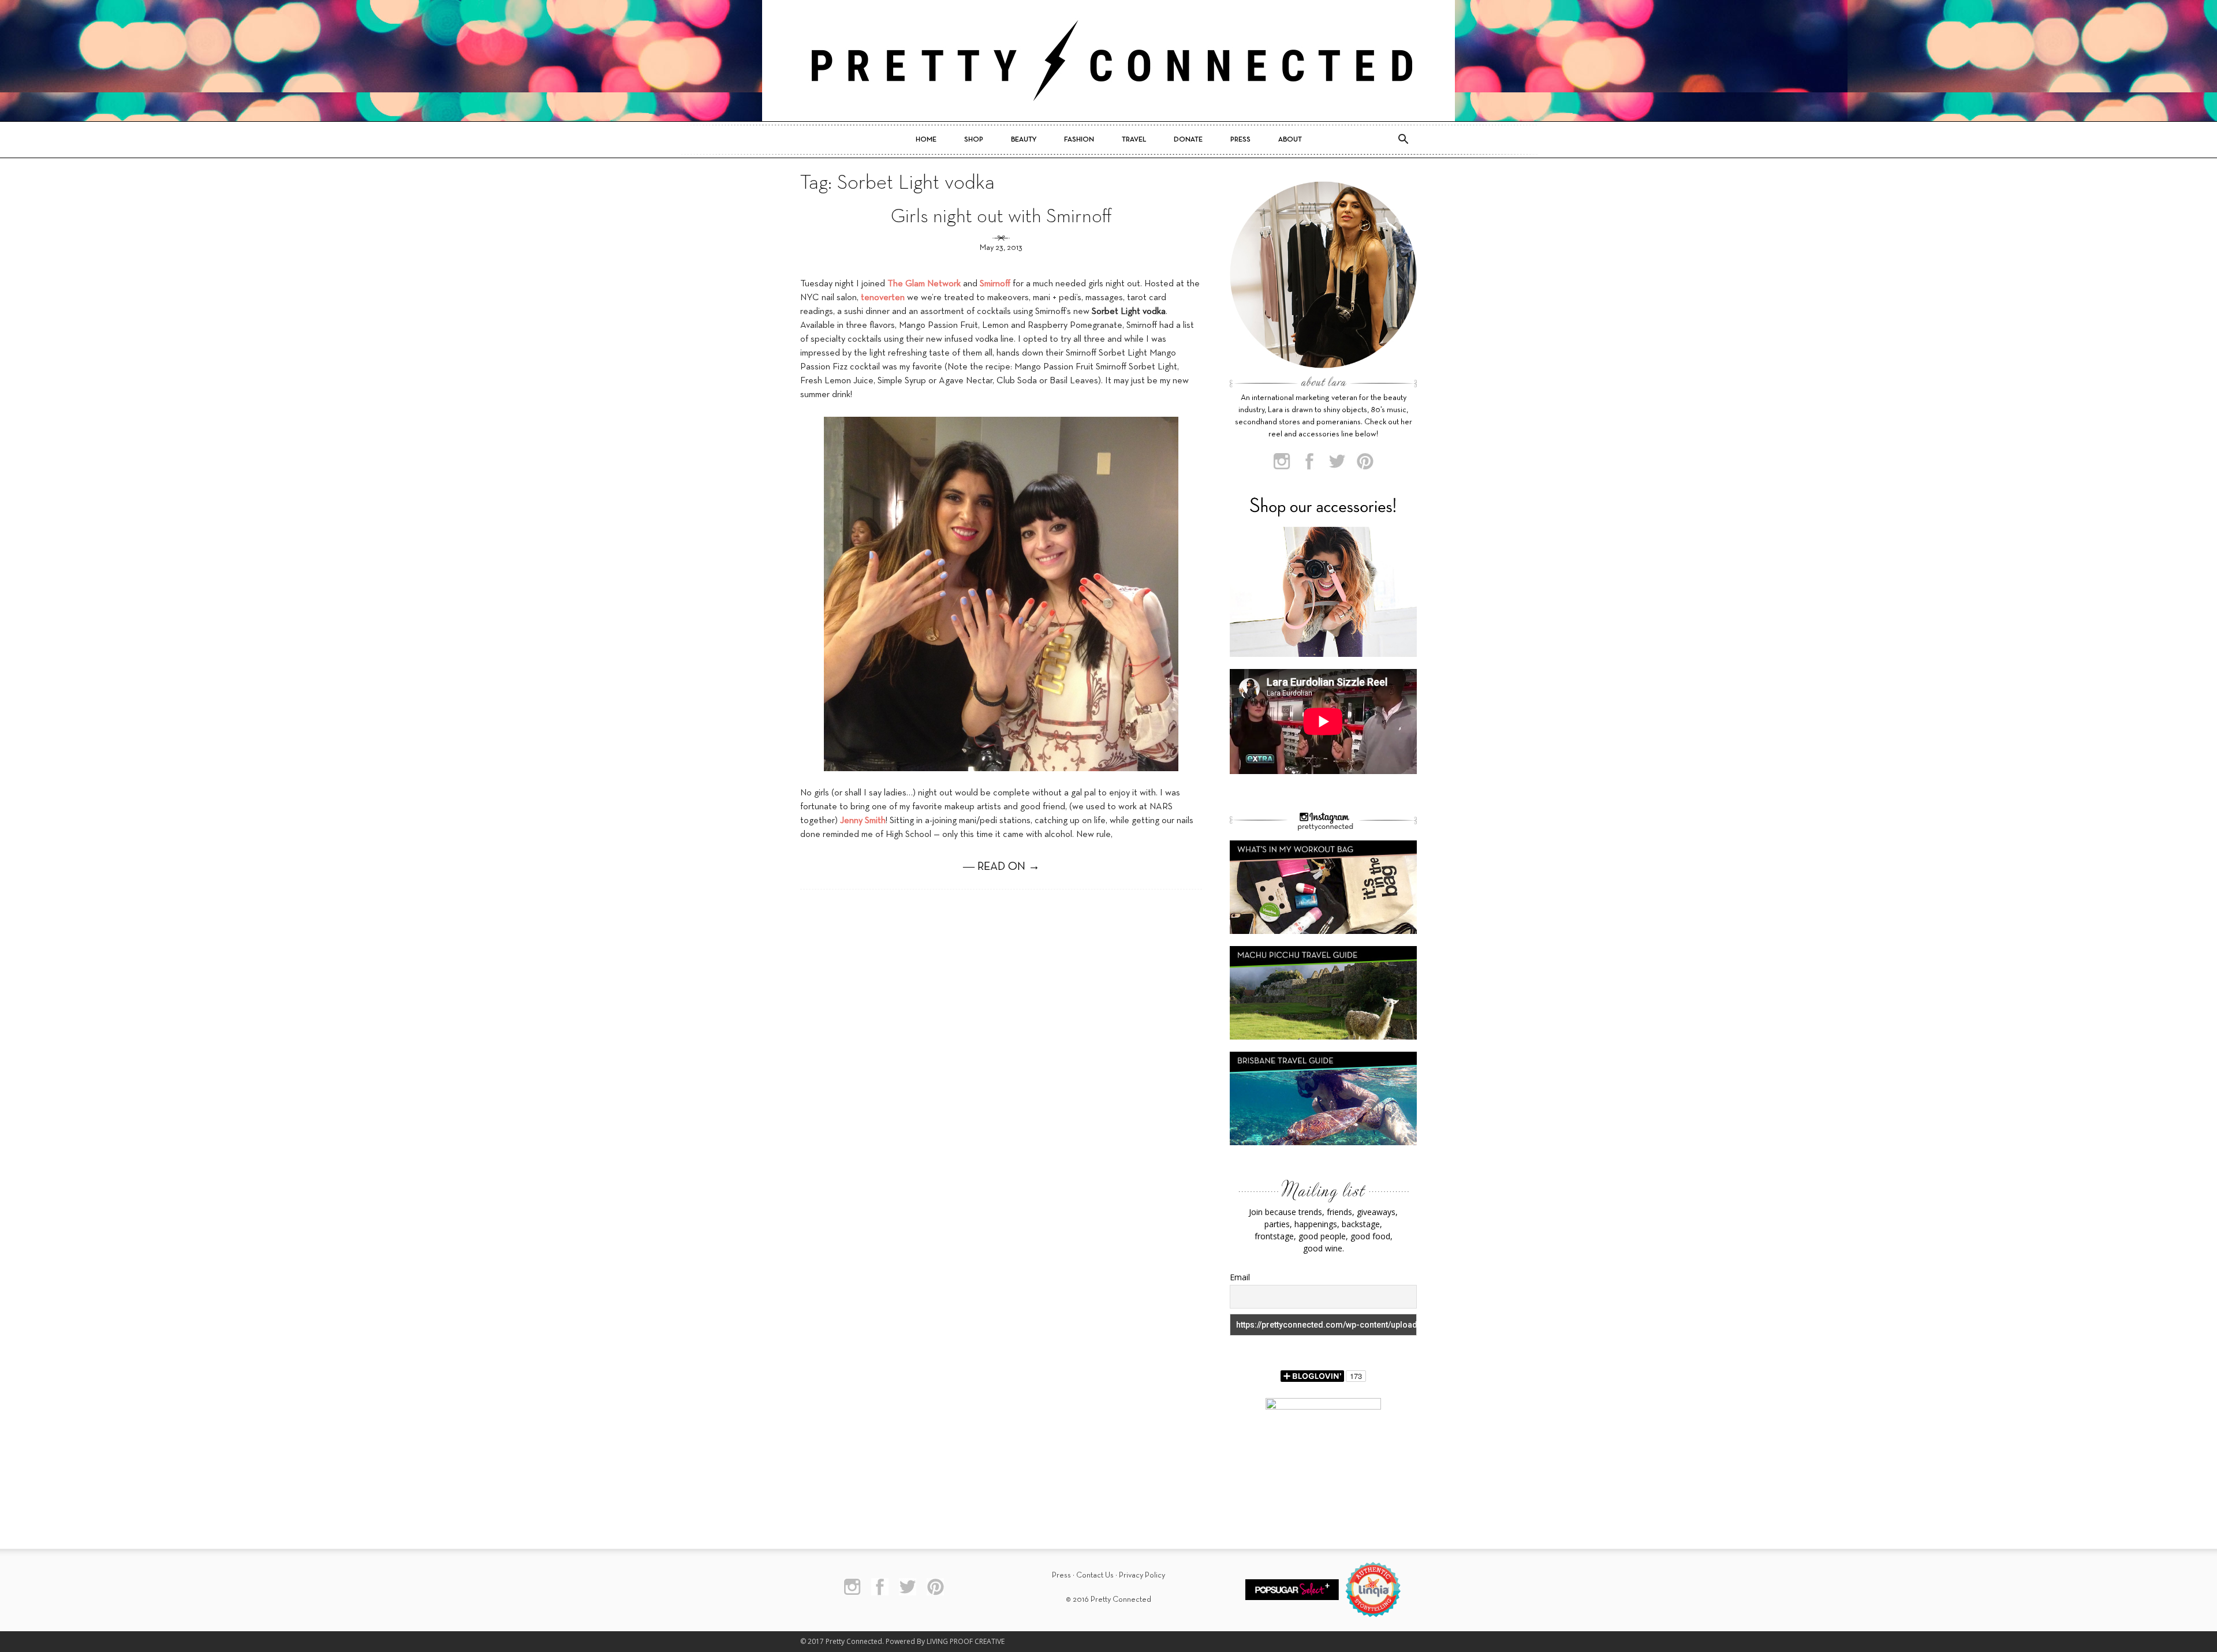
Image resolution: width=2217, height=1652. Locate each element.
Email (1240, 1277)
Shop (974, 140)
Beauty (1024, 140)
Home (926, 140)
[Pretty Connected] (1108, 61)
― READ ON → (1001, 867)
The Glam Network (924, 284)
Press (1240, 140)
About (1290, 140)
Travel (1134, 140)
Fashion (1079, 140)
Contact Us (1095, 1576)
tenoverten (883, 298)
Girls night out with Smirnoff (1001, 217)
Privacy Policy (1142, 1576)
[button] (1403, 140)
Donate (1188, 140)
